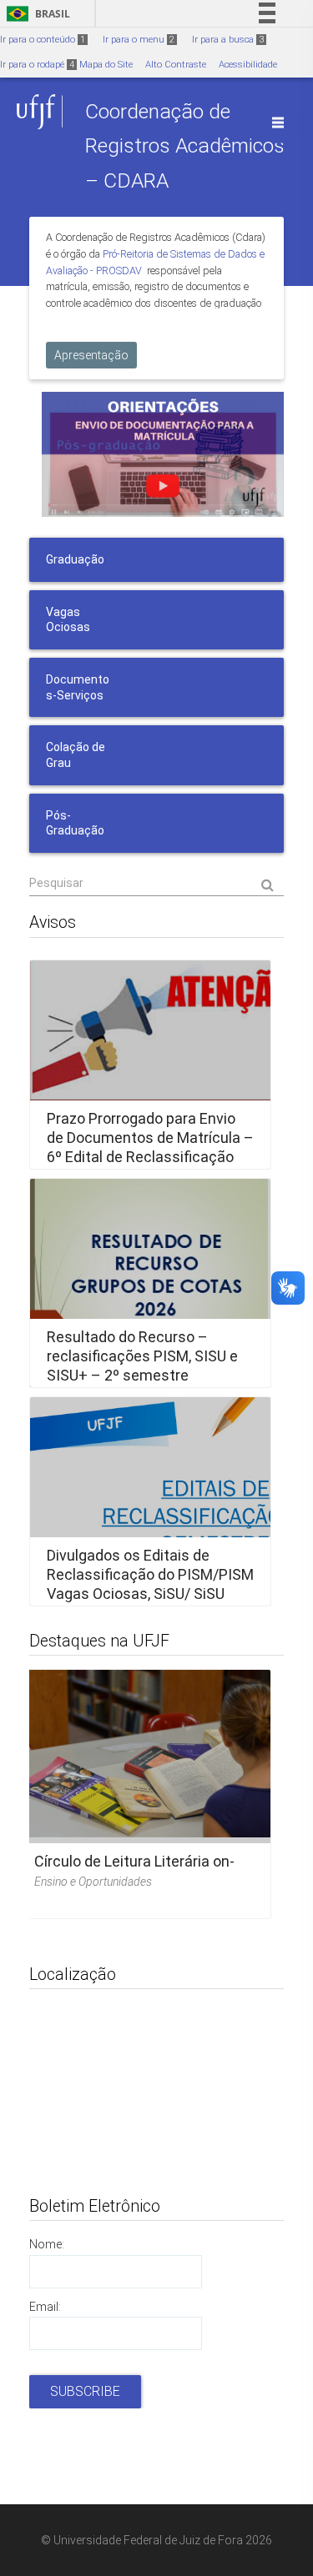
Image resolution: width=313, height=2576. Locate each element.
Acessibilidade (248, 65)
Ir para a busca (228, 40)
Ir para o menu (139, 40)
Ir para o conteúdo (43, 40)
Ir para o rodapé (37, 65)
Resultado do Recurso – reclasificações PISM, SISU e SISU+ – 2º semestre (142, 1356)
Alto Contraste (176, 65)
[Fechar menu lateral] (278, 123)
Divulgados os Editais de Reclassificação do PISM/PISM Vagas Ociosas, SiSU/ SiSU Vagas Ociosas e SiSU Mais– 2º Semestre (150, 1594)
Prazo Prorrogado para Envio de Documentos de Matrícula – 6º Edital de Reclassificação (150, 1137)
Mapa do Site (106, 65)
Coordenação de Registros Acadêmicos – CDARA (185, 146)
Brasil (35, 14)
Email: (45, 2307)
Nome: (47, 2244)
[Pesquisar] (156, 884)
